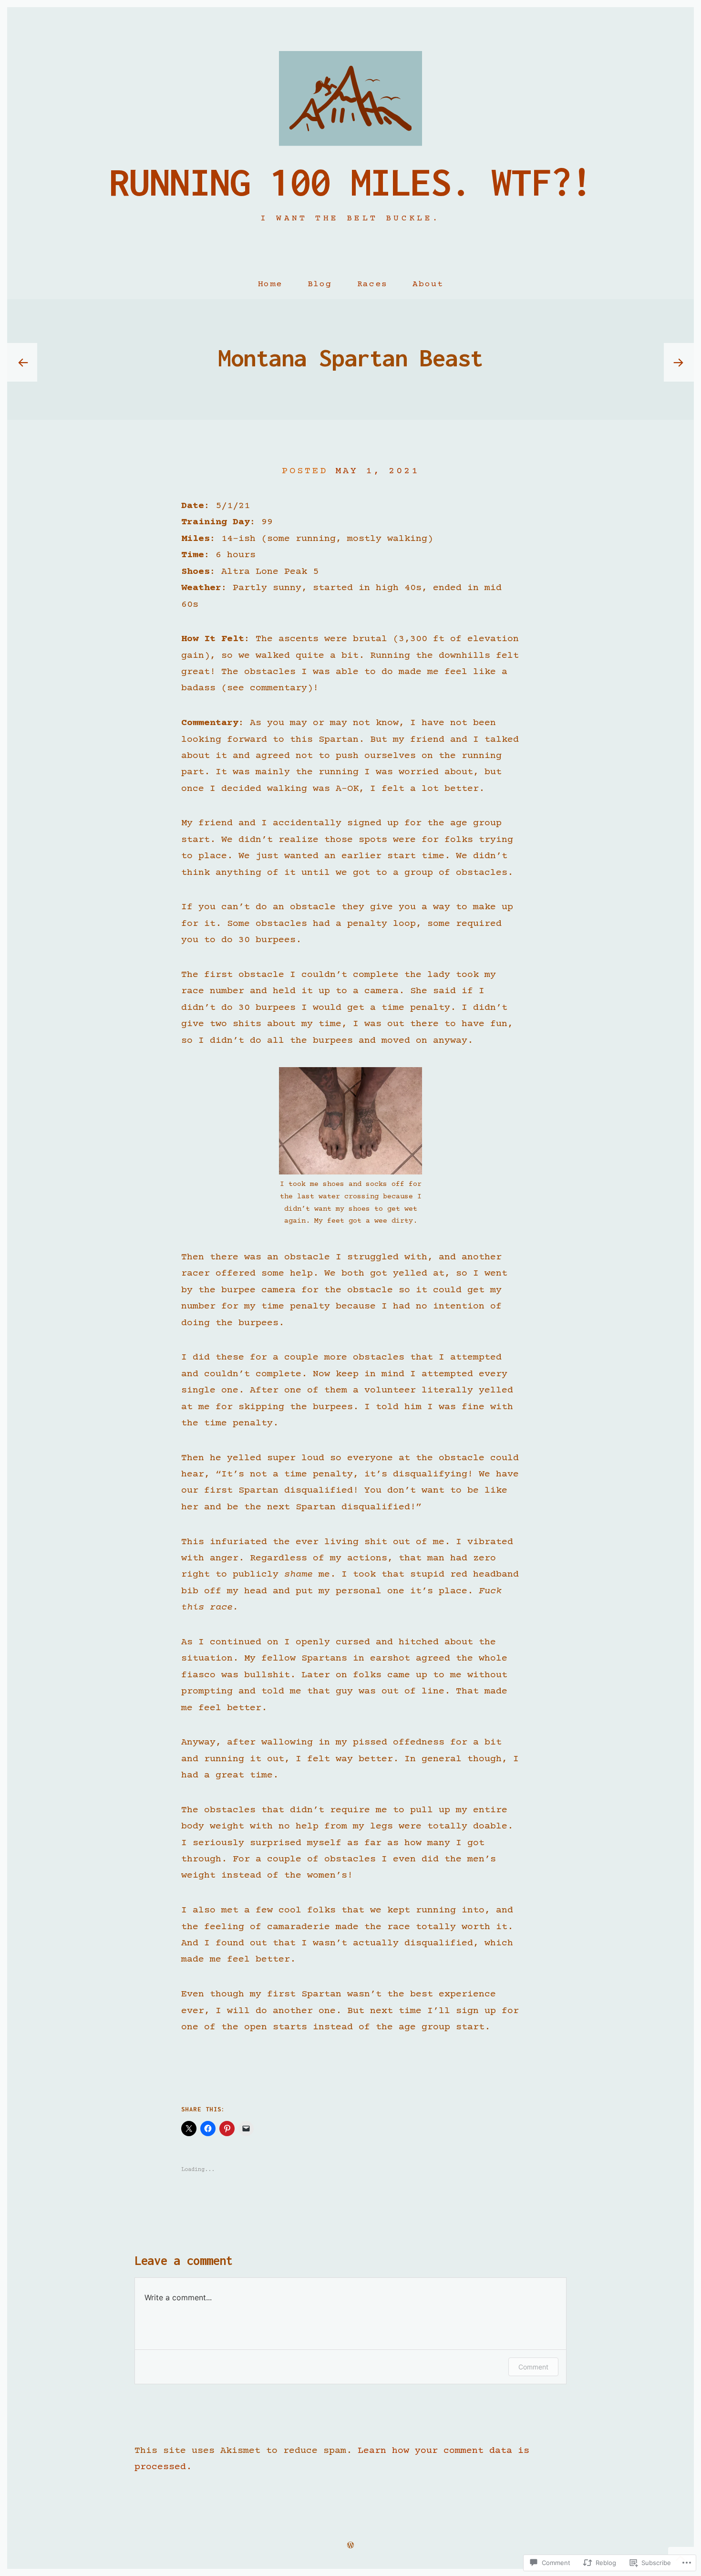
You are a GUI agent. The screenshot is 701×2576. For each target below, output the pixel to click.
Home (270, 284)
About (428, 284)
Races (372, 284)
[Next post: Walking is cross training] (679, 363)
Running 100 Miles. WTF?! (350, 182)
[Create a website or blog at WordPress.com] (350, 2546)
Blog (320, 284)
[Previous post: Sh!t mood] (22, 363)
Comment (533, 2367)
